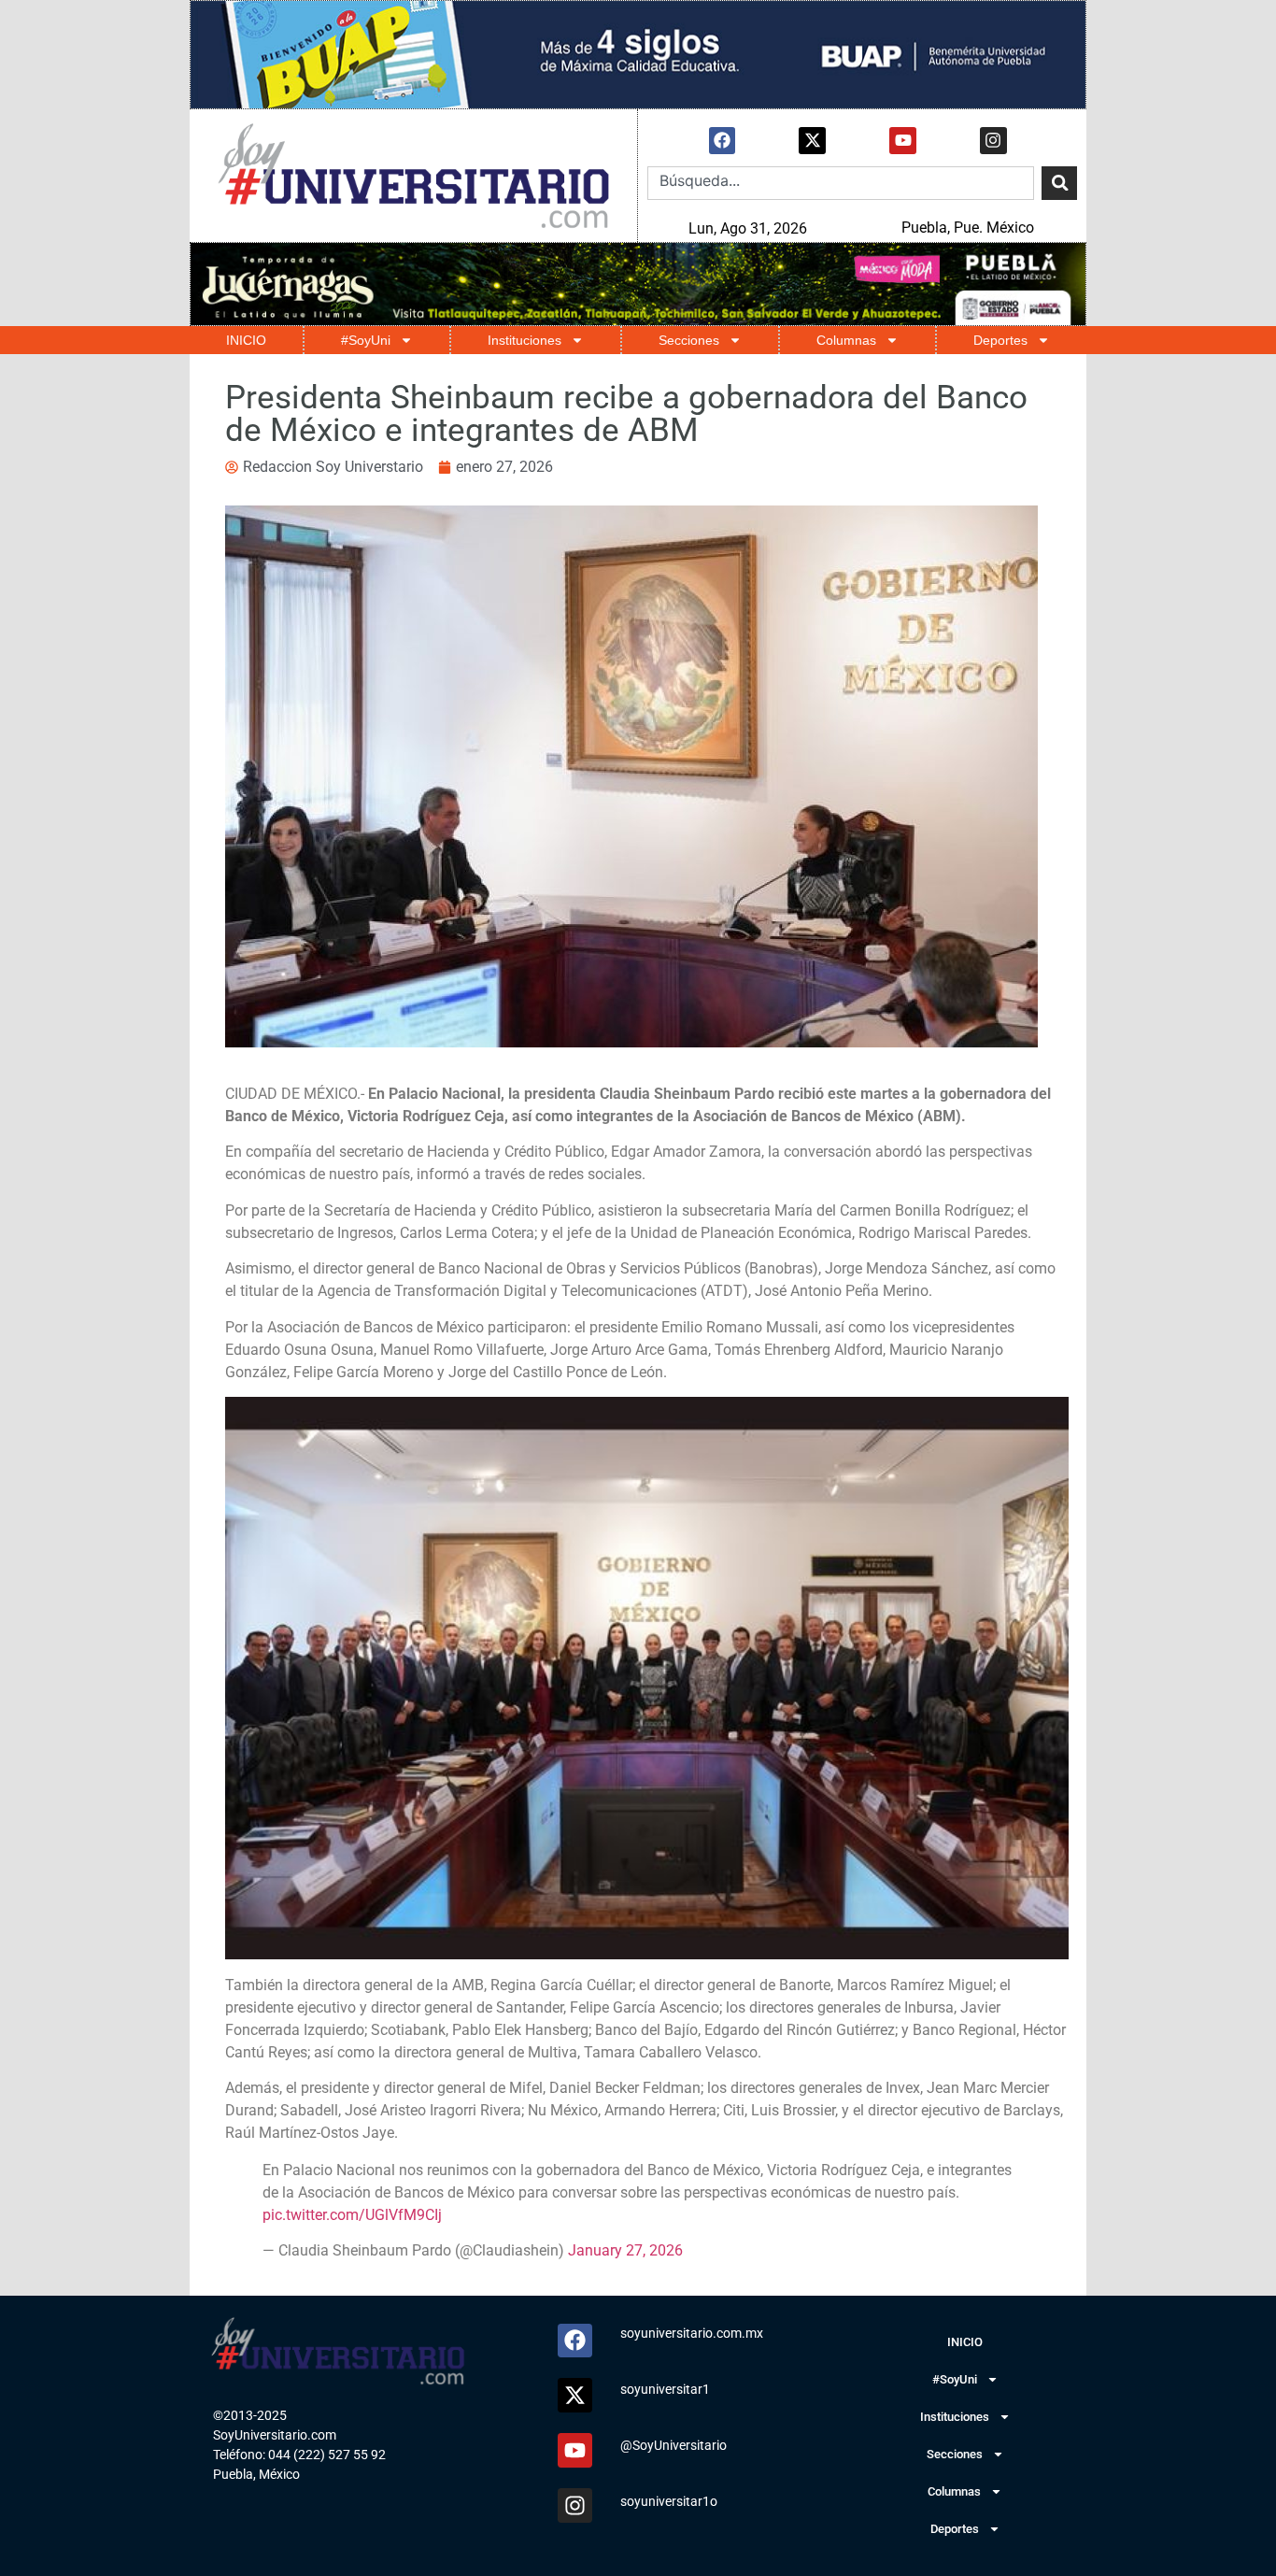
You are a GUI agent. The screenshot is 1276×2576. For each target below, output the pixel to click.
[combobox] (841, 183)
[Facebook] (723, 141)
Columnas (846, 340)
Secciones (689, 340)
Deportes (1000, 340)
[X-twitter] (812, 141)
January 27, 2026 (625, 2250)
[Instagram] (993, 141)
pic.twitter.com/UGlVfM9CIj (352, 2215)
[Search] (1059, 183)
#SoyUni (366, 340)
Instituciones (525, 340)
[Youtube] (903, 141)
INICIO (246, 340)
